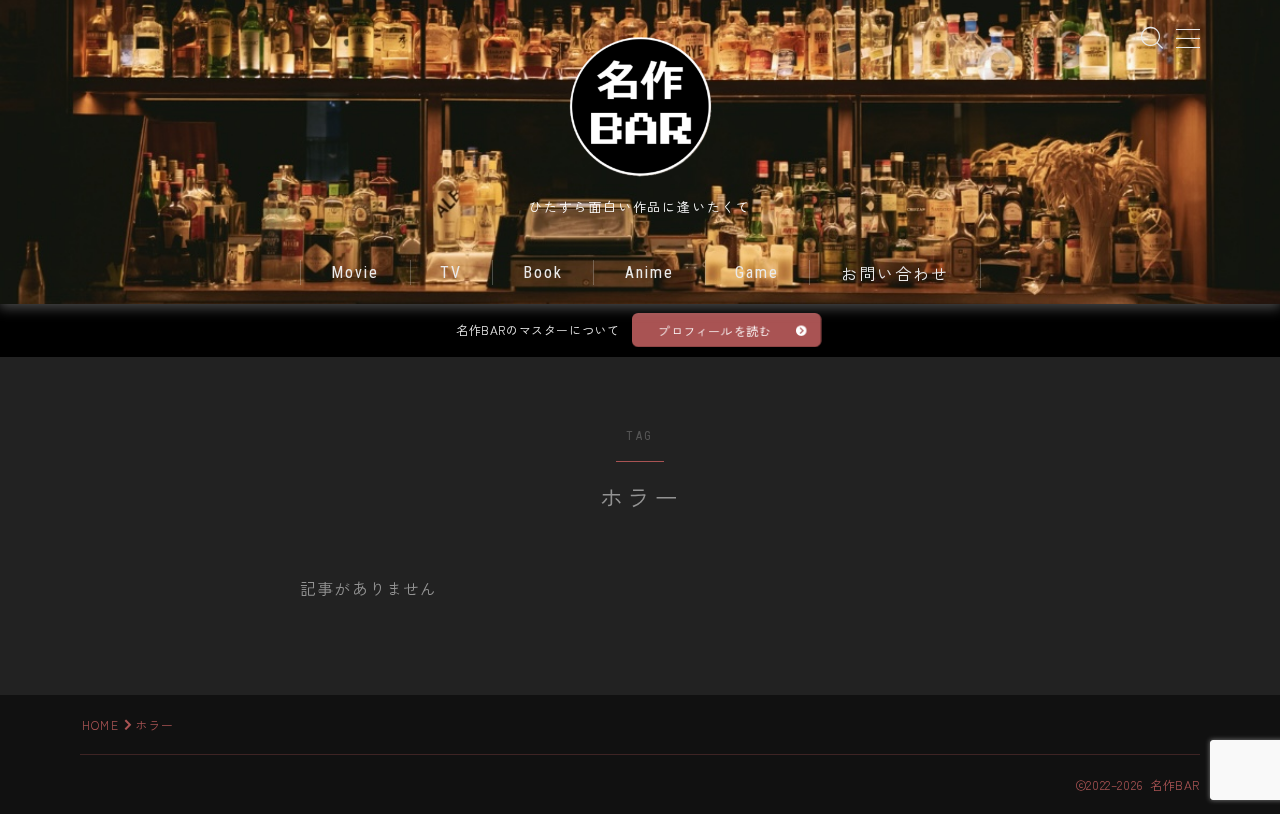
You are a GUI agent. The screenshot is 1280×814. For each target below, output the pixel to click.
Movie (355, 272)
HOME (100, 724)
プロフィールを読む (714, 330)
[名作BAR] (640, 105)
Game (757, 272)
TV (451, 272)
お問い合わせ (895, 274)
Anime (650, 272)
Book (543, 272)
